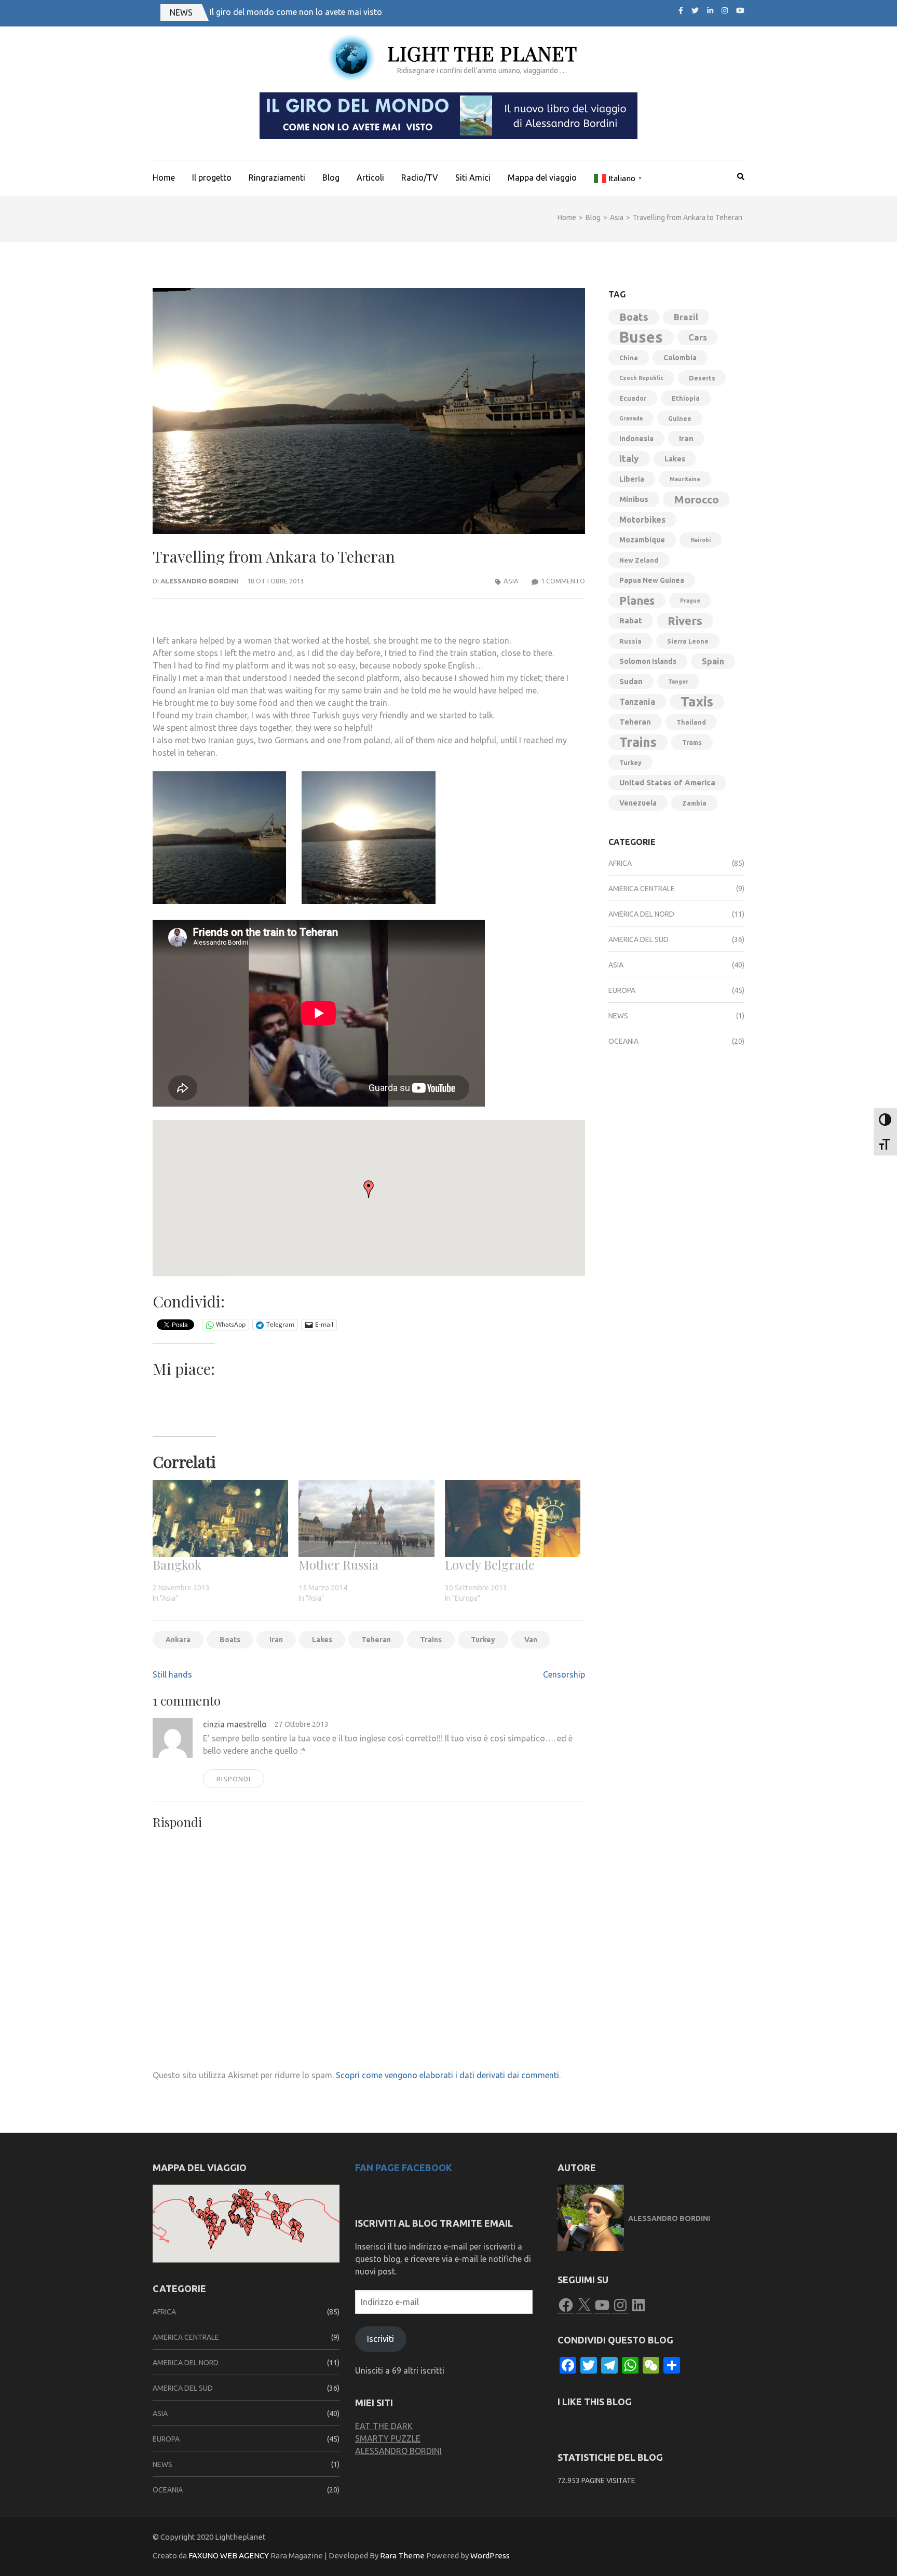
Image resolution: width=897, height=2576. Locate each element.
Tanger (678, 682)
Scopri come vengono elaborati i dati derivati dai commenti (447, 2075)
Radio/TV (420, 178)
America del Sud (638, 939)
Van (531, 1640)
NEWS (181, 12)
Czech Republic (641, 378)
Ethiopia (686, 398)
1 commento (563, 581)
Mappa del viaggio (542, 178)
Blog (331, 178)
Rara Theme (402, 2555)
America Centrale (642, 889)
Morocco (696, 499)
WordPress (490, 2555)
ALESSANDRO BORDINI (398, 2451)
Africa (620, 863)
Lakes (322, 1640)
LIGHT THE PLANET (482, 53)
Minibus (634, 499)
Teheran (376, 1640)
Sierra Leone (688, 641)
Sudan (631, 681)
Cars (698, 337)
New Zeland (639, 560)
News (618, 1016)
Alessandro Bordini (199, 581)
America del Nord (641, 914)
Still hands (172, 1674)
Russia (630, 641)
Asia (511, 581)
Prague (690, 601)
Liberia (632, 479)
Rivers (685, 621)
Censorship (564, 1674)
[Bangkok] (220, 1518)
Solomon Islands (648, 661)
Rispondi (234, 1779)
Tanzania (637, 702)
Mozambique (642, 540)
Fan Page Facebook (404, 2168)
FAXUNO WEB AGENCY (229, 2555)
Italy (629, 459)
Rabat (631, 621)
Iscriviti (380, 2339)
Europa (622, 990)
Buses (641, 337)
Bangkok (177, 1564)
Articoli (370, 178)
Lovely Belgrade (490, 1564)
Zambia (694, 803)
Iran (276, 1640)
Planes (637, 601)
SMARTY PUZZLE (388, 2438)
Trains (431, 1640)
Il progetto (212, 178)
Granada (631, 418)
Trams (692, 742)
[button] (219, 838)
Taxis (697, 701)
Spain (713, 661)
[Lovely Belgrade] (513, 1518)
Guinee (680, 418)
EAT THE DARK (384, 2426)
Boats (230, 1640)
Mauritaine (685, 479)
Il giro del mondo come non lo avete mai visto (296, 12)
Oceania (623, 1041)
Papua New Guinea (652, 580)
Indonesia (636, 439)
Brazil (686, 317)
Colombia (680, 358)
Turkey (483, 1640)
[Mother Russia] (366, 1518)
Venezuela (638, 803)
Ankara (178, 1640)
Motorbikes (642, 520)
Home (164, 178)
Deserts (702, 378)
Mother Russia (338, 1564)
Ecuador (633, 398)
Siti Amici (473, 178)
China (629, 358)
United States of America (667, 782)
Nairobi (701, 540)
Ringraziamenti (277, 178)
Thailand (691, 722)
